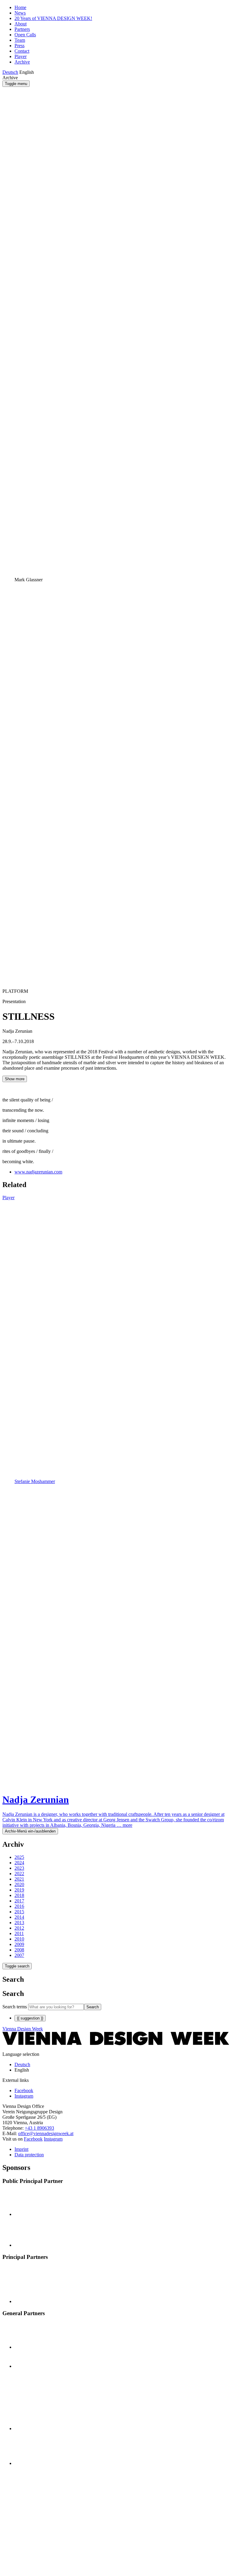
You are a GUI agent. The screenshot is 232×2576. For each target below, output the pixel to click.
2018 (19, 1895)
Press (19, 46)
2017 (19, 1901)
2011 (19, 1933)
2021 (19, 1879)
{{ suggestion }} (30, 2018)
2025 (19, 1857)
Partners (22, 29)
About (21, 24)
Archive (22, 62)
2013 (19, 1923)
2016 (19, 1906)
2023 (19, 1868)
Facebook (33, 2139)
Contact (22, 51)
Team (20, 40)
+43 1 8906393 (39, 2128)
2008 (19, 1950)
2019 (19, 1890)
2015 (19, 1912)
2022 (19, 1874)
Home (20, 7)
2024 (19, 1863)
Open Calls (25, 35)
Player (21, 56)
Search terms (15, 2007)
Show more (15, 1079)
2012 (19, 1928)
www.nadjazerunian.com (38, 1172)
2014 (19, 1917)
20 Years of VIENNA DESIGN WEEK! (53, 18)
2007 (19, 1955)
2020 (19, 1884)
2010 (19, 1939)
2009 (19, 1944)
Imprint (21, 2149)
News (20, 13)
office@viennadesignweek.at (46, 2133)
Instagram (53, 2139)
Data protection (29, 2155)
